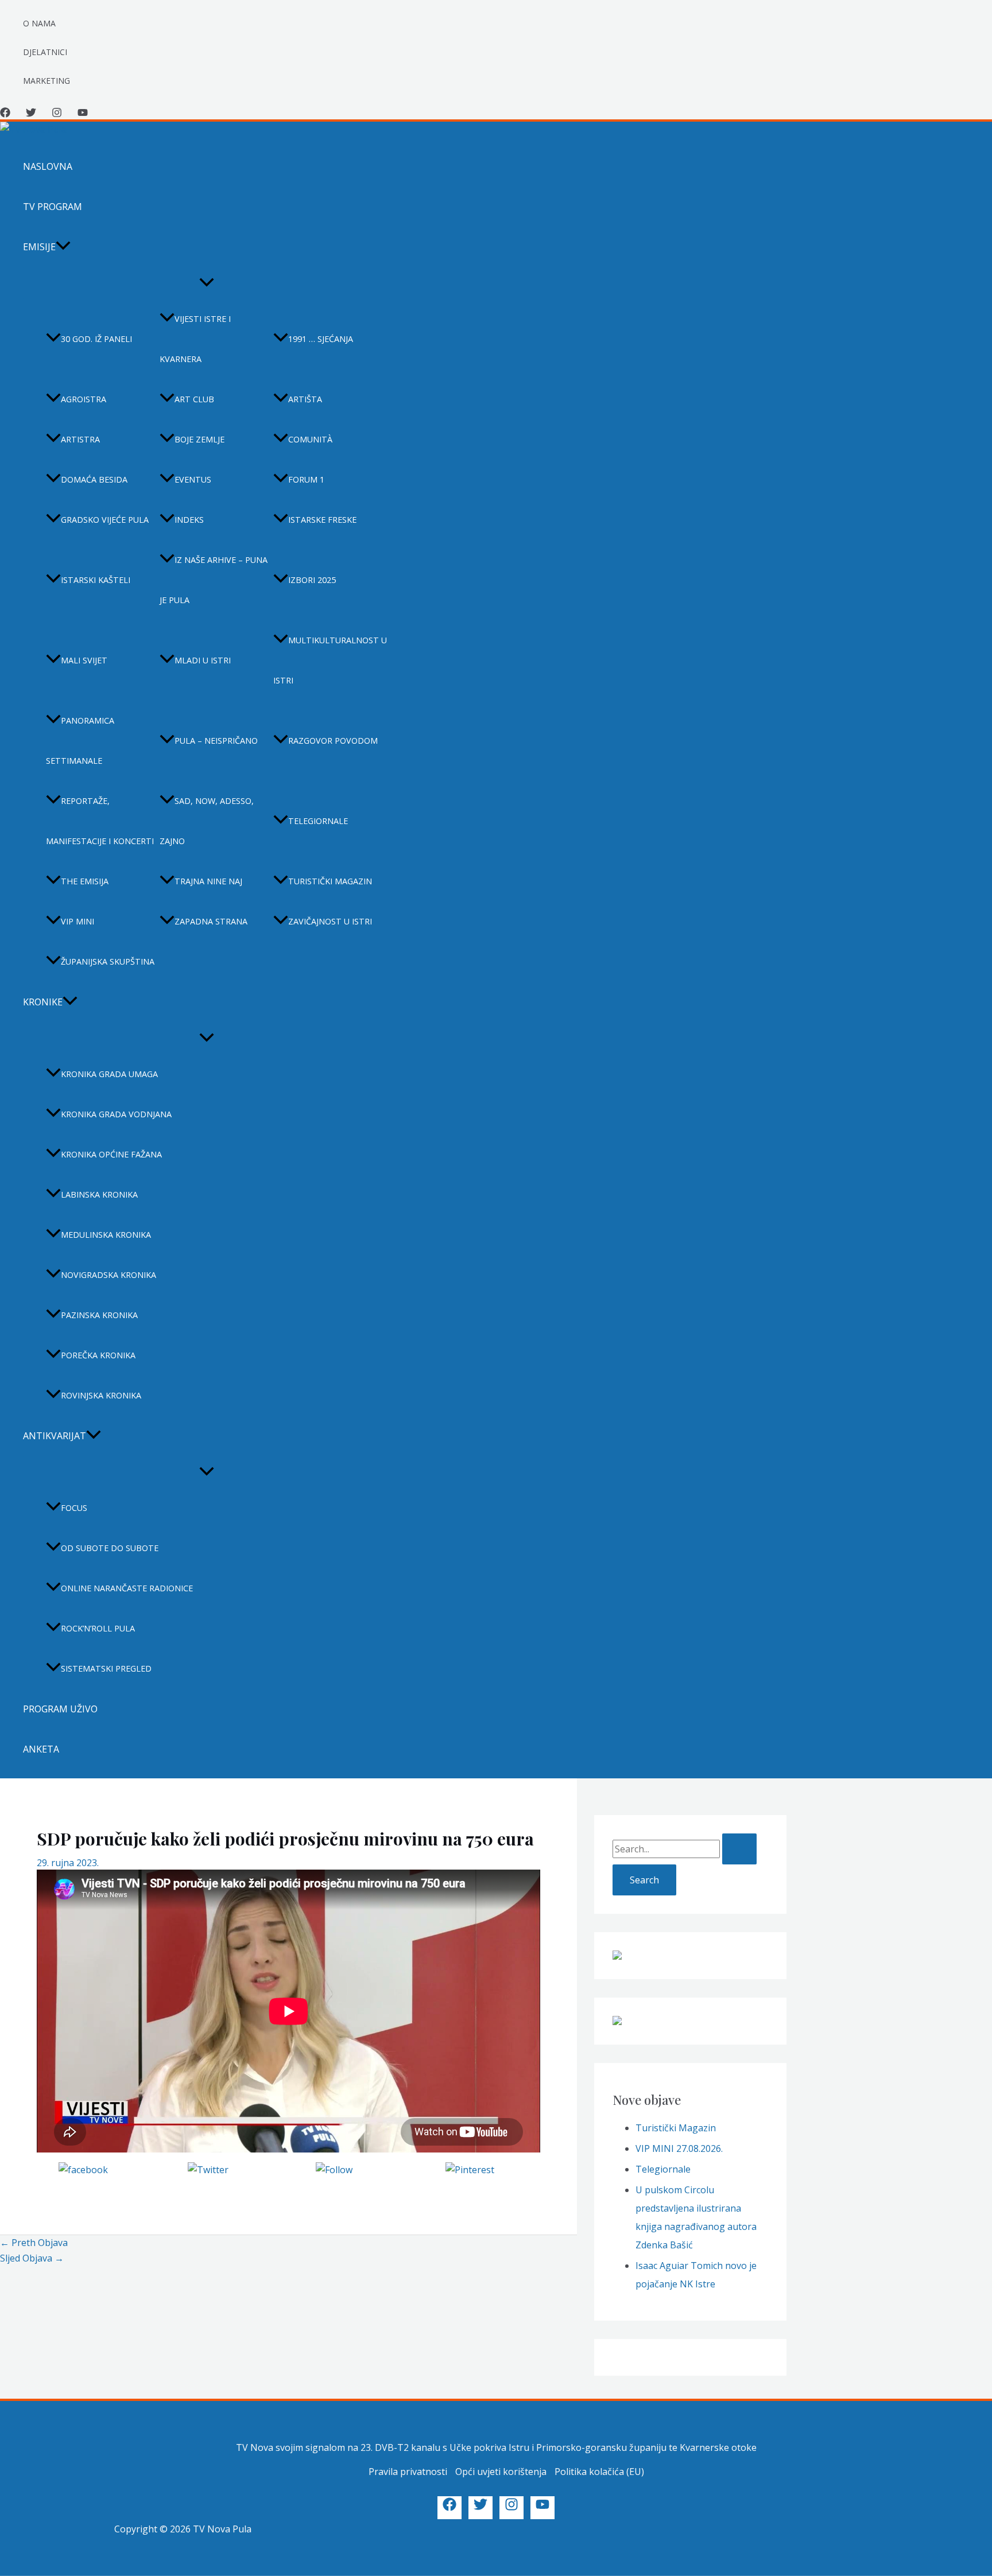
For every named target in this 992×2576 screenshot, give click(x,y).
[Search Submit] (739, 1849)
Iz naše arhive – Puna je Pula (214, 580)
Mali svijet (84, 660)
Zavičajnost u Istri (330, 921)
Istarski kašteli (96, 580)
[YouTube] (83, 114)
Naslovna (48, 166)
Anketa (41, 1749)
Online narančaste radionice (127, 1588)
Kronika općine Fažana (111, 1154)
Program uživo (60, 1709)
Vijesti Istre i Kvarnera (195, 339)
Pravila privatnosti (408, 2472)
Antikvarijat (55, 1436)
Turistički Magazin (676, 2128)
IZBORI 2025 (312, 580)
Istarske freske (322, 520)
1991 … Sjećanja (321, 339)
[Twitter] (31, 114)
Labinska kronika (99, 1194)
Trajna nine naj (208, 881)
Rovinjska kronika (101, 1395)
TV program (53, 207)
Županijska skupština (108, 961)
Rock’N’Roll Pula (98, 1628)
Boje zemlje (199, 439)
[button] (63, 247)
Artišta (305, 399)
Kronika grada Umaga (109, 1074)
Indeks (189, 520)
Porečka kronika (98, 1355)
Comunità (310, 439)
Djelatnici (45, 52)
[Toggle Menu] (207, 283)
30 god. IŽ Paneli (96, 339)
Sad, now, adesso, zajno (207, 821)
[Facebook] (5, 114)
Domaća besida (94, 479)
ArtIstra (80, 439)
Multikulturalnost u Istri (330, 660)
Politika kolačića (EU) (599, 2472)
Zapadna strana (211, 921)
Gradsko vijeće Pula (105, 520)
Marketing (46, 81)
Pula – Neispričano (216, 741)
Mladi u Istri (203, 660)
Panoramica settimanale (80, 741)
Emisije (39, 247)
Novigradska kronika (108, 1275)
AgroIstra (84, 399)
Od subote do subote (110, 1548)
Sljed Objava (32, 2258)
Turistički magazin (330, 881)
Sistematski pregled (106, 1668)
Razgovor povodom (333, 741)
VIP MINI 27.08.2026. (679, 2148)
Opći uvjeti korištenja (501, 2472)
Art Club (194, 399)
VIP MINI (77, 921)
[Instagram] (57, 114)
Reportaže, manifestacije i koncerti (100, 821)
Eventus (193, 479)
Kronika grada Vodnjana (116, 1114)
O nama (39, 23)
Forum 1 (306, 479)
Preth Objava (34, 2243)
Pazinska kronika (99, 1315)
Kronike (43, 1002)
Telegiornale (318, 821)
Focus (74, 1508)
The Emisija (85, 881)
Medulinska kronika (106, 1235)
